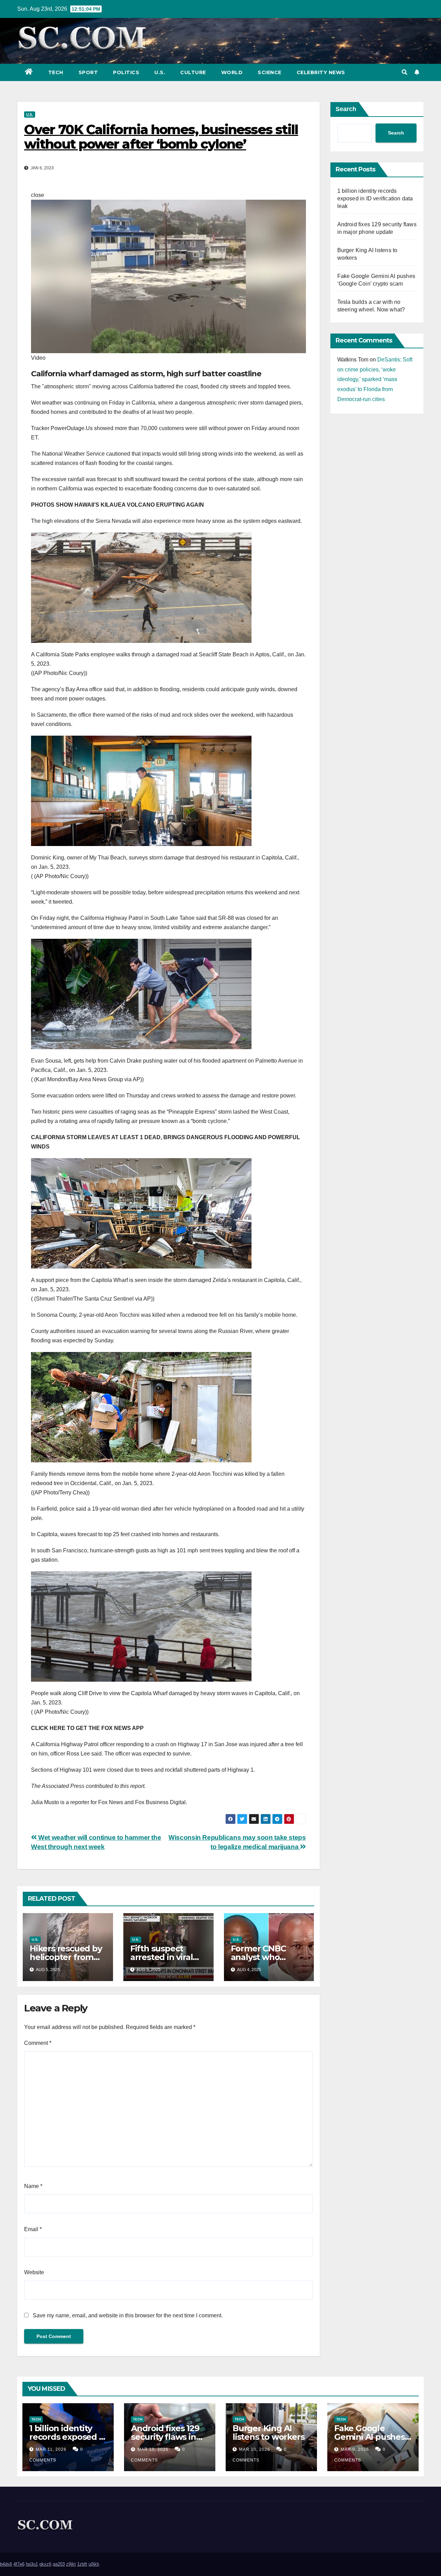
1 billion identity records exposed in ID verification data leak (375, 198)
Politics (126, 72)
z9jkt (71, 2564)
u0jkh (94, 2564)
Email (33, 2229)
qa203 (59, 2564)
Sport (88, 72)
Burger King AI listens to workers (268, 2433)
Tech (56, 72)
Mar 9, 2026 (355, 2449)
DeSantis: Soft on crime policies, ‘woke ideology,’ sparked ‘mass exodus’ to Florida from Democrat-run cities (375, 379)
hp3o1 (32, 2564)
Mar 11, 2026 (51, 2449)
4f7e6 (19, 2564)
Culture (193, 72)
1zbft (82, 2564)
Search (346, 109)
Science (270, 72)
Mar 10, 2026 (153, 2449)
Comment (38, 2043)
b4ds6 (6, 2564)
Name (33, 2186)
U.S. (160, 72)
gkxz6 (45, 2564)
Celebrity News (321, 72)
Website (34, 2272)
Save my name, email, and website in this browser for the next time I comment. (128, 2315)
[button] (404, 72)
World (232, 72)
